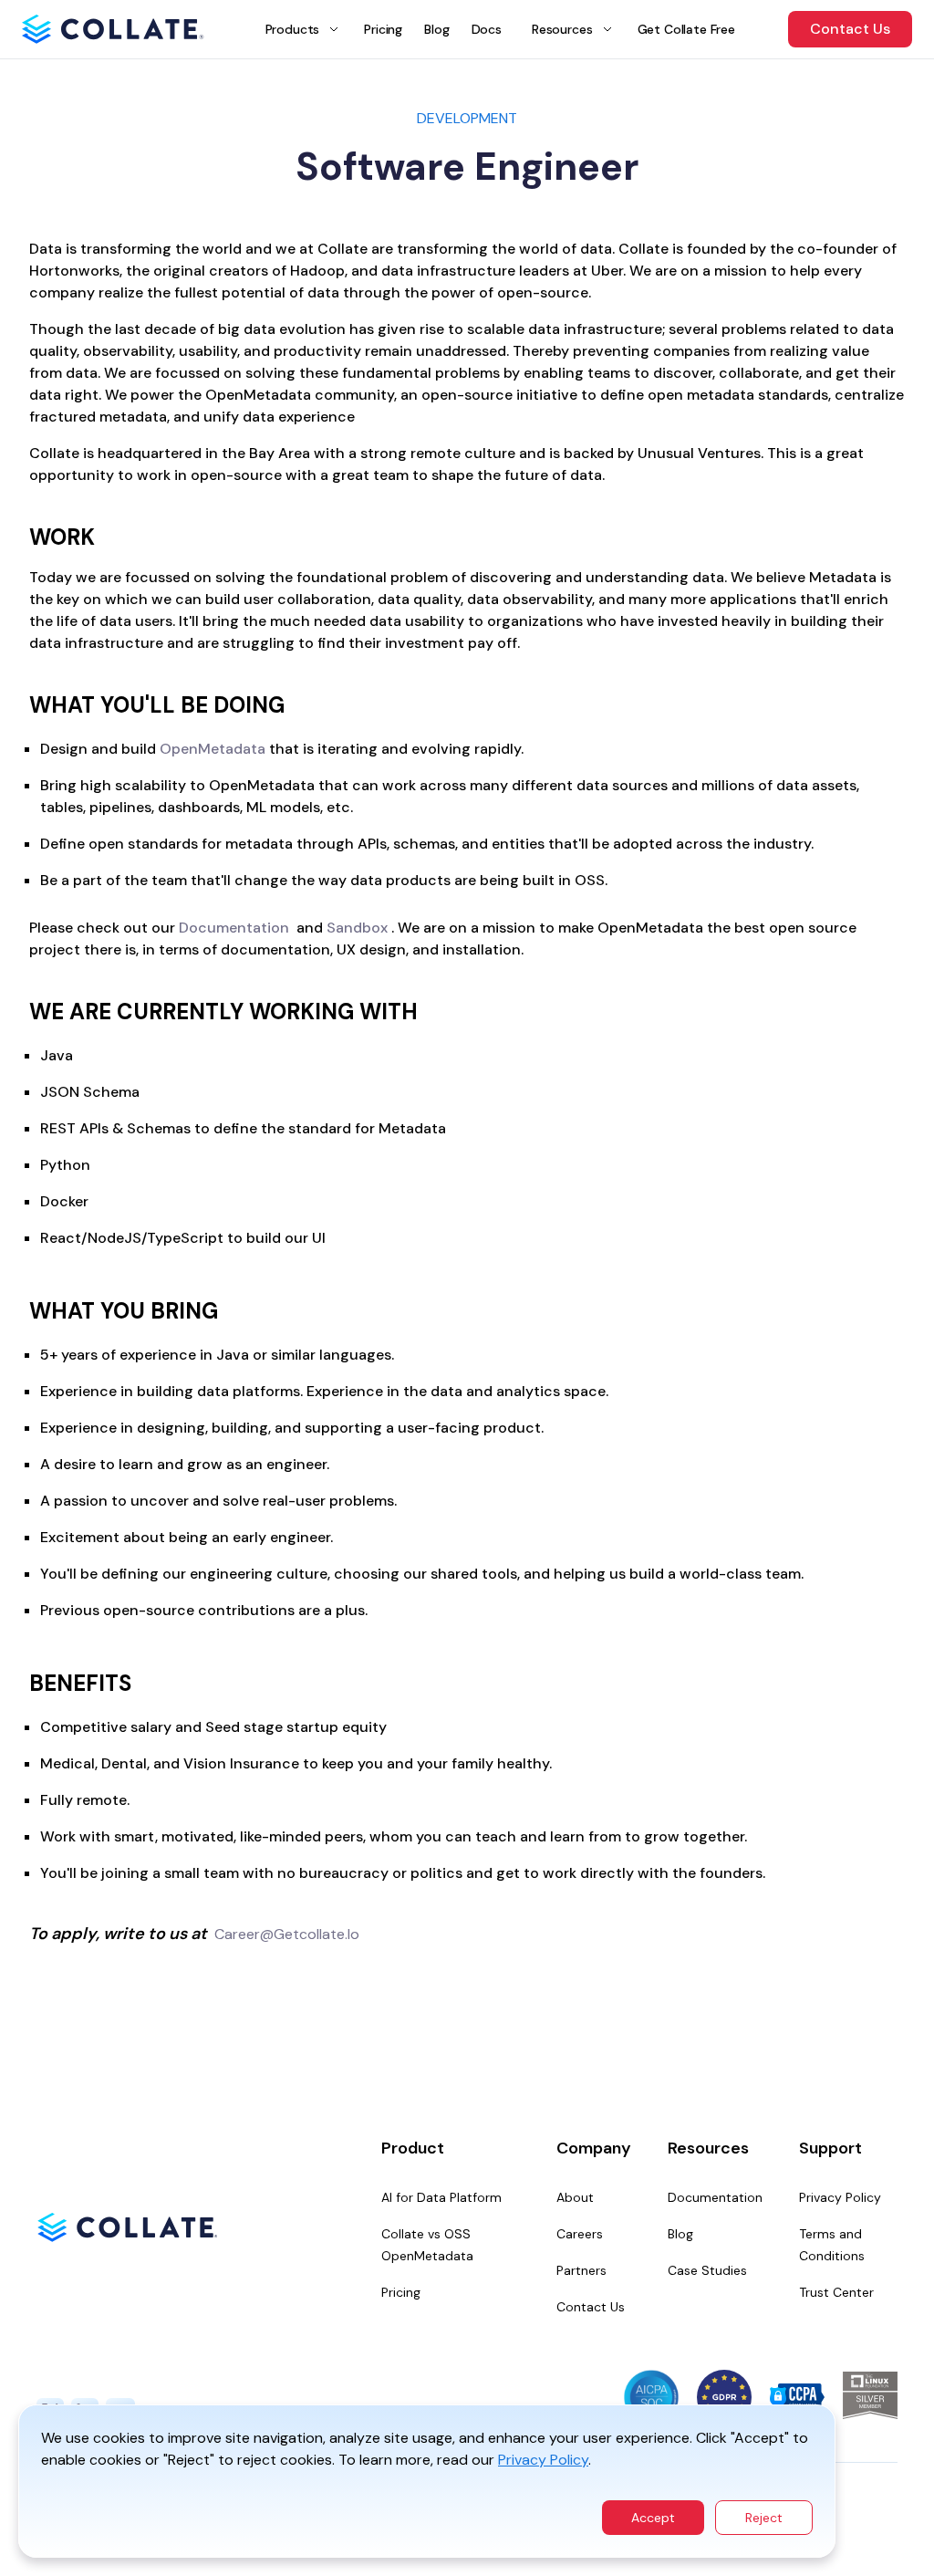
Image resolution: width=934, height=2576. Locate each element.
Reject (764, 2518)
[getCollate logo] (113, 29)
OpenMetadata (213, 749)
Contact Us (850, 29)
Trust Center (836, 2292)
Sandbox (357, 928)
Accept (653, 2518)
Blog (436, 29)
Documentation (234, 928)
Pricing (383, 29)
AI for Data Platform (441, 2197)
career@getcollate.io (287, 1934)
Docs (487, 29)
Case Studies (707, 2270)
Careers (580, 2234)
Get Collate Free (686, 29)
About (575, 2197)
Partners (581, 2270)
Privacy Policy (543, 2460)
